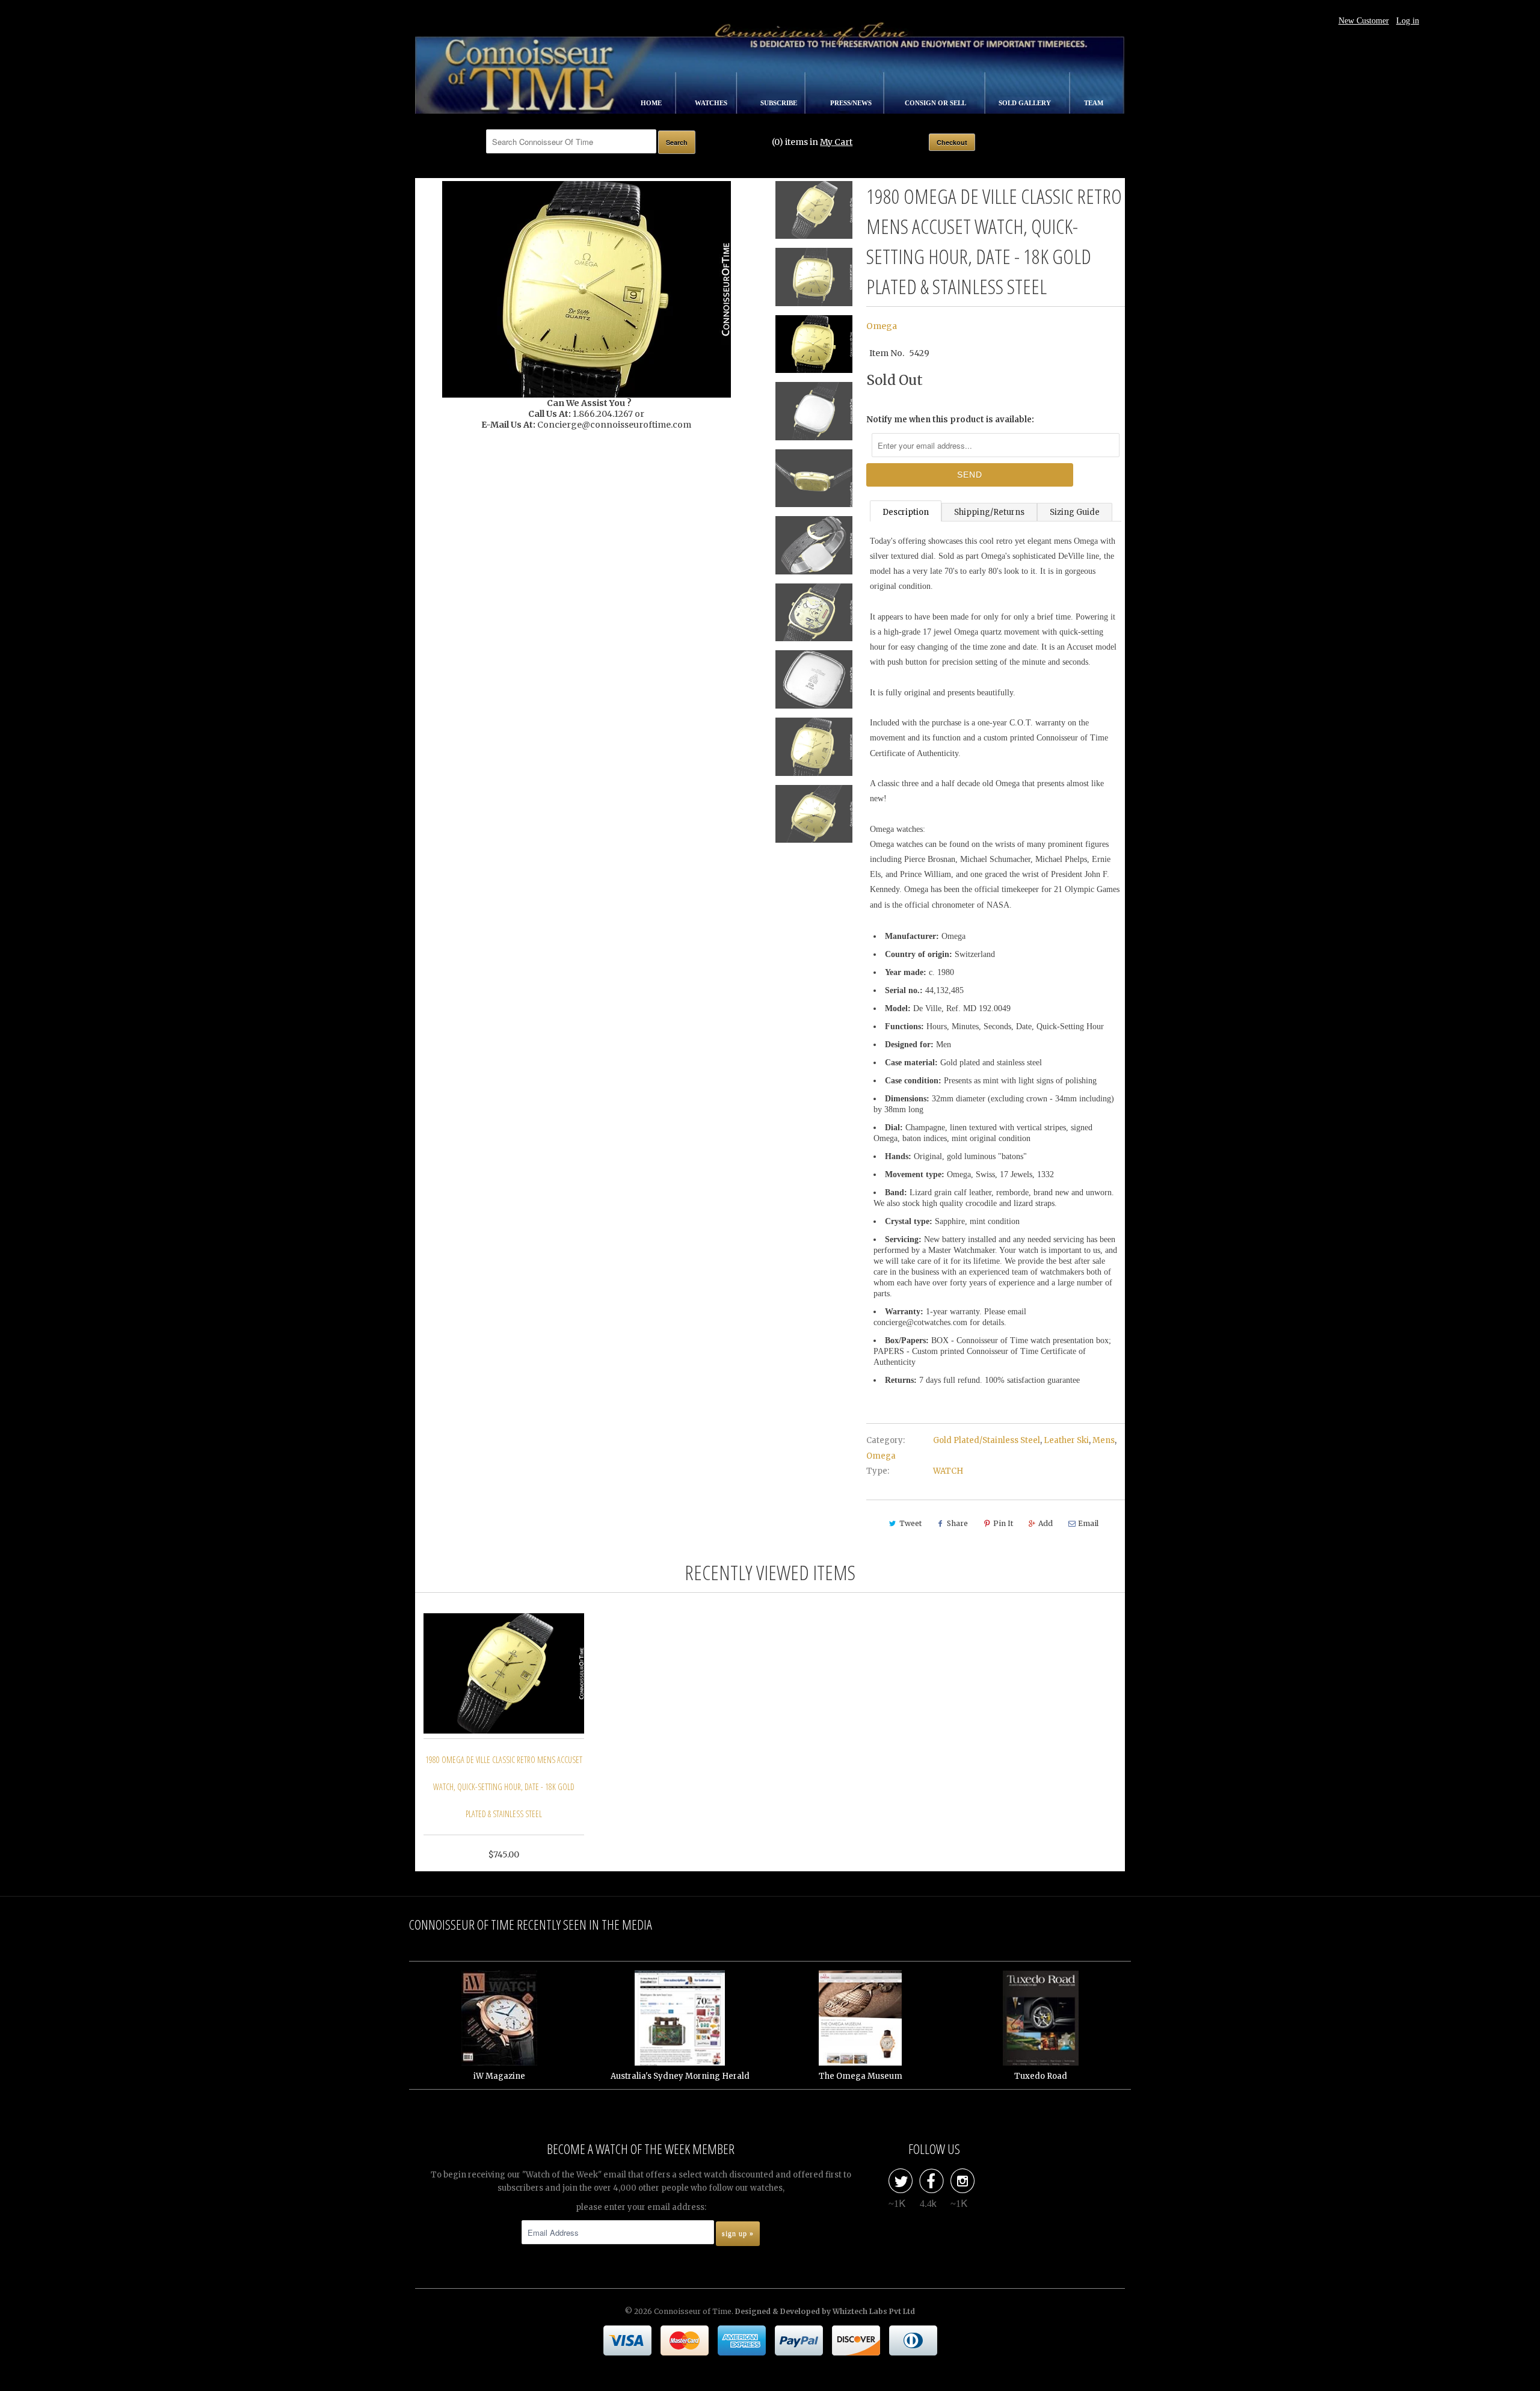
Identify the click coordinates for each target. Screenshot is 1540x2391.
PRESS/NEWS (852, 103)
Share (957, 1523)
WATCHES (712, 103)
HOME (652, 103)
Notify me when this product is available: (950, 420)
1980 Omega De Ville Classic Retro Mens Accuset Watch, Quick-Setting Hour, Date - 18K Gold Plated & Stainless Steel (504, 1787)
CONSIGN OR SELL (936, 103)
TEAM (1094, 103)
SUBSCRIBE (780, 103)
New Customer (1364, 21)
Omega (882, 326)
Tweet (910, 1523)
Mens (1104, 1440)
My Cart (836, 142)
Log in (1408, 21)
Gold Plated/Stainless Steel (987, 1440)
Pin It (1003, 1523)
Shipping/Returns (989, 512)
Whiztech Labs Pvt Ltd (874, 2311)
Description (906, 512)
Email (1088, 1523)
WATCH (948, 1471)
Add (1046, 1523)
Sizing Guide (1075, 512)
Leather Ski (1066, 1440)
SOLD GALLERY (1026, 103)
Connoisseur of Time (693, 2311)
